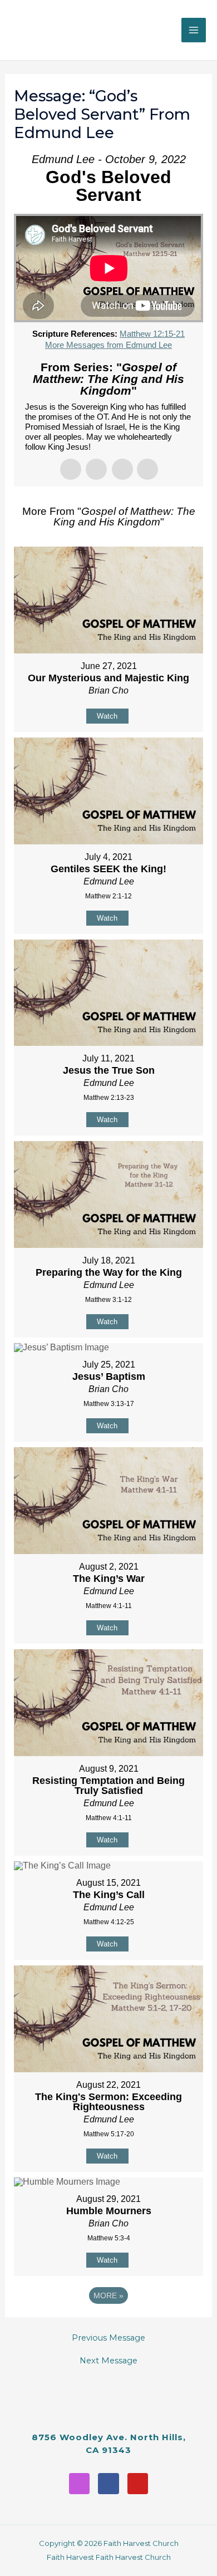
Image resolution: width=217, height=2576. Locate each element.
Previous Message (108, 2338)
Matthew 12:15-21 (152, 334)
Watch (107, 716)
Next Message (108, 2361)
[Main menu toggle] (194, 30)
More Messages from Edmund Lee (108, 345)
